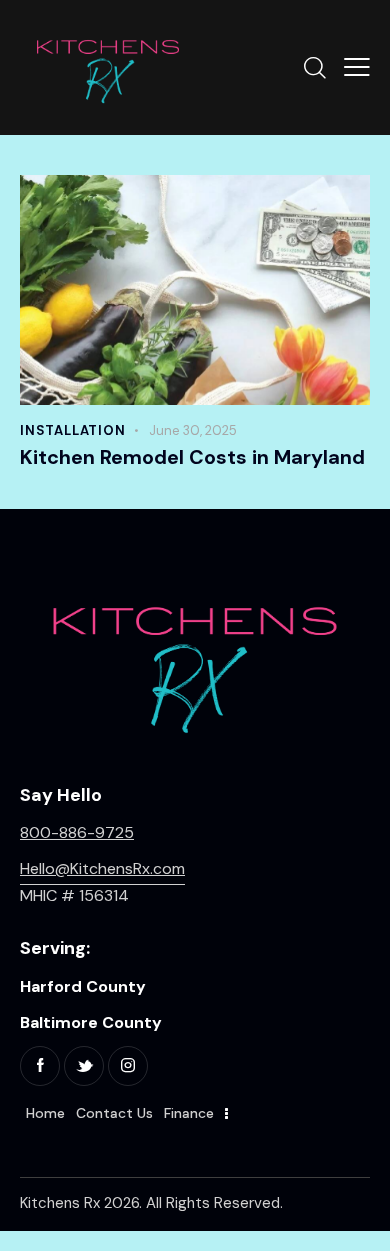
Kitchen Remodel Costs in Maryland (192, 457)
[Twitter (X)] (84, 1066)
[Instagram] (128, 1066)
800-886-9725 (77, 832)
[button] (357, 67)
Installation (73, 430)
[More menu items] (227, 1114)
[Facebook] (40, 1066)
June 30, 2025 (193, 430)
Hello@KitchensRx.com (102, 868)
